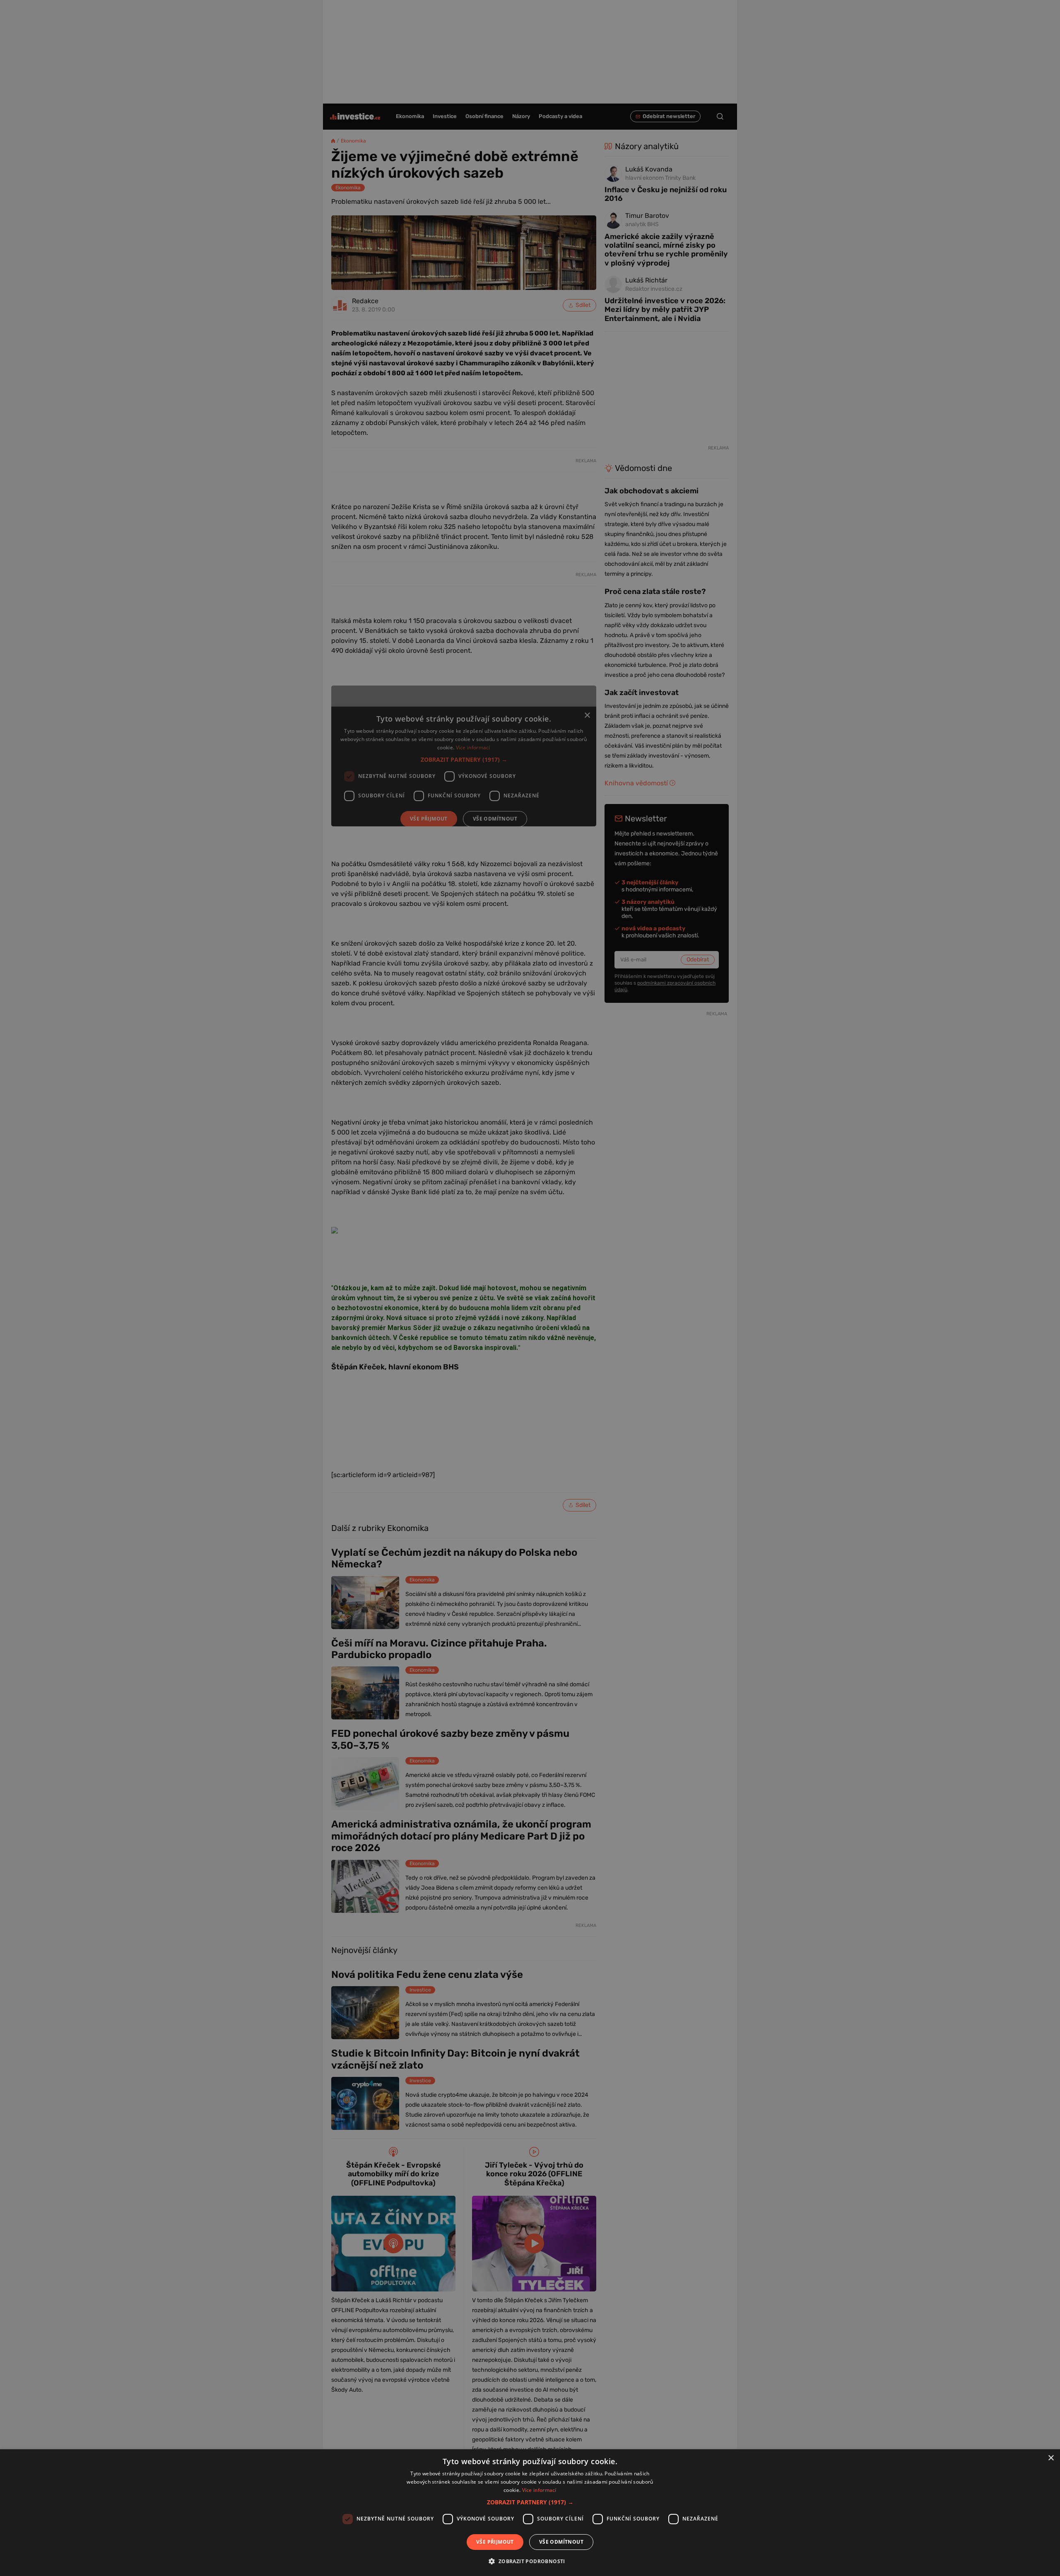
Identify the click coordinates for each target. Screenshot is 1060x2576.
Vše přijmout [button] (495, 2542)
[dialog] (530, 2513)
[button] (530, 2502)
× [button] (1051, 2458)
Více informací (539, 2490)
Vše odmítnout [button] (561, 2542)
